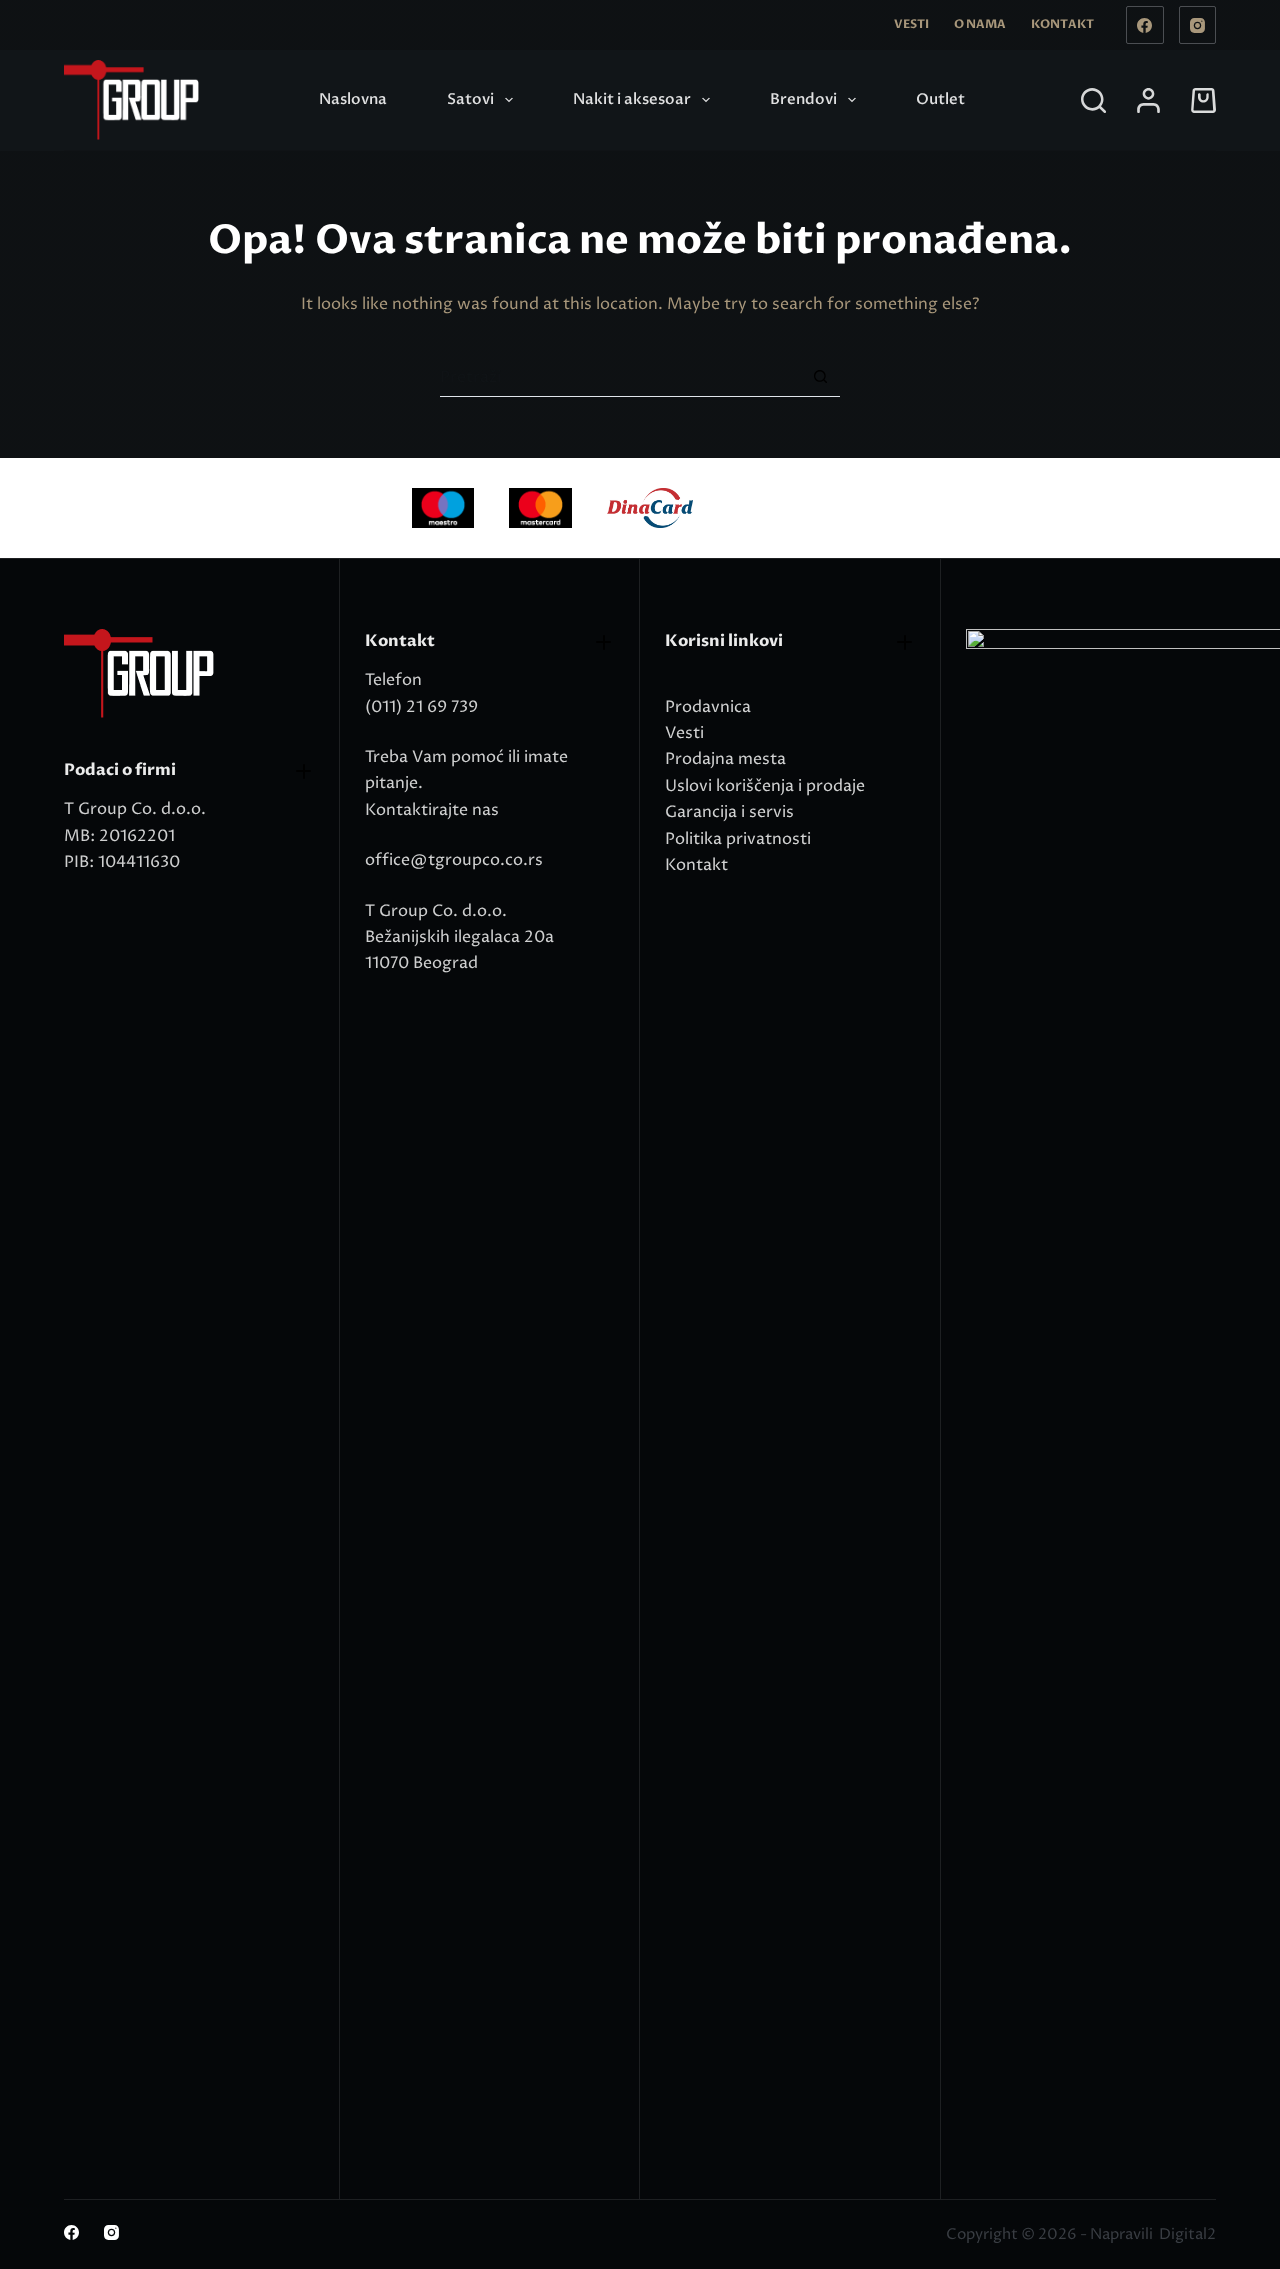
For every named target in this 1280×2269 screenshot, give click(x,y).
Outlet (940, 99)
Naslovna (353, 99)
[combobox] (620, 377)
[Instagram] (1198, 25)
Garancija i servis (729, 812)
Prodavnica (708, 707)
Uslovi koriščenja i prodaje (765, 786)
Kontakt (1062, 24)
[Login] (1148, 100)
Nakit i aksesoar (632, 99)
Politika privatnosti (738, 839)
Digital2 (1187, 2234)
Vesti (911, 24)
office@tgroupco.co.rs (454, 860)
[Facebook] (1145, 25)
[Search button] (820, 376)
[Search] (1093, 100)
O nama (980, 24)
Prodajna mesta (725, 759)
